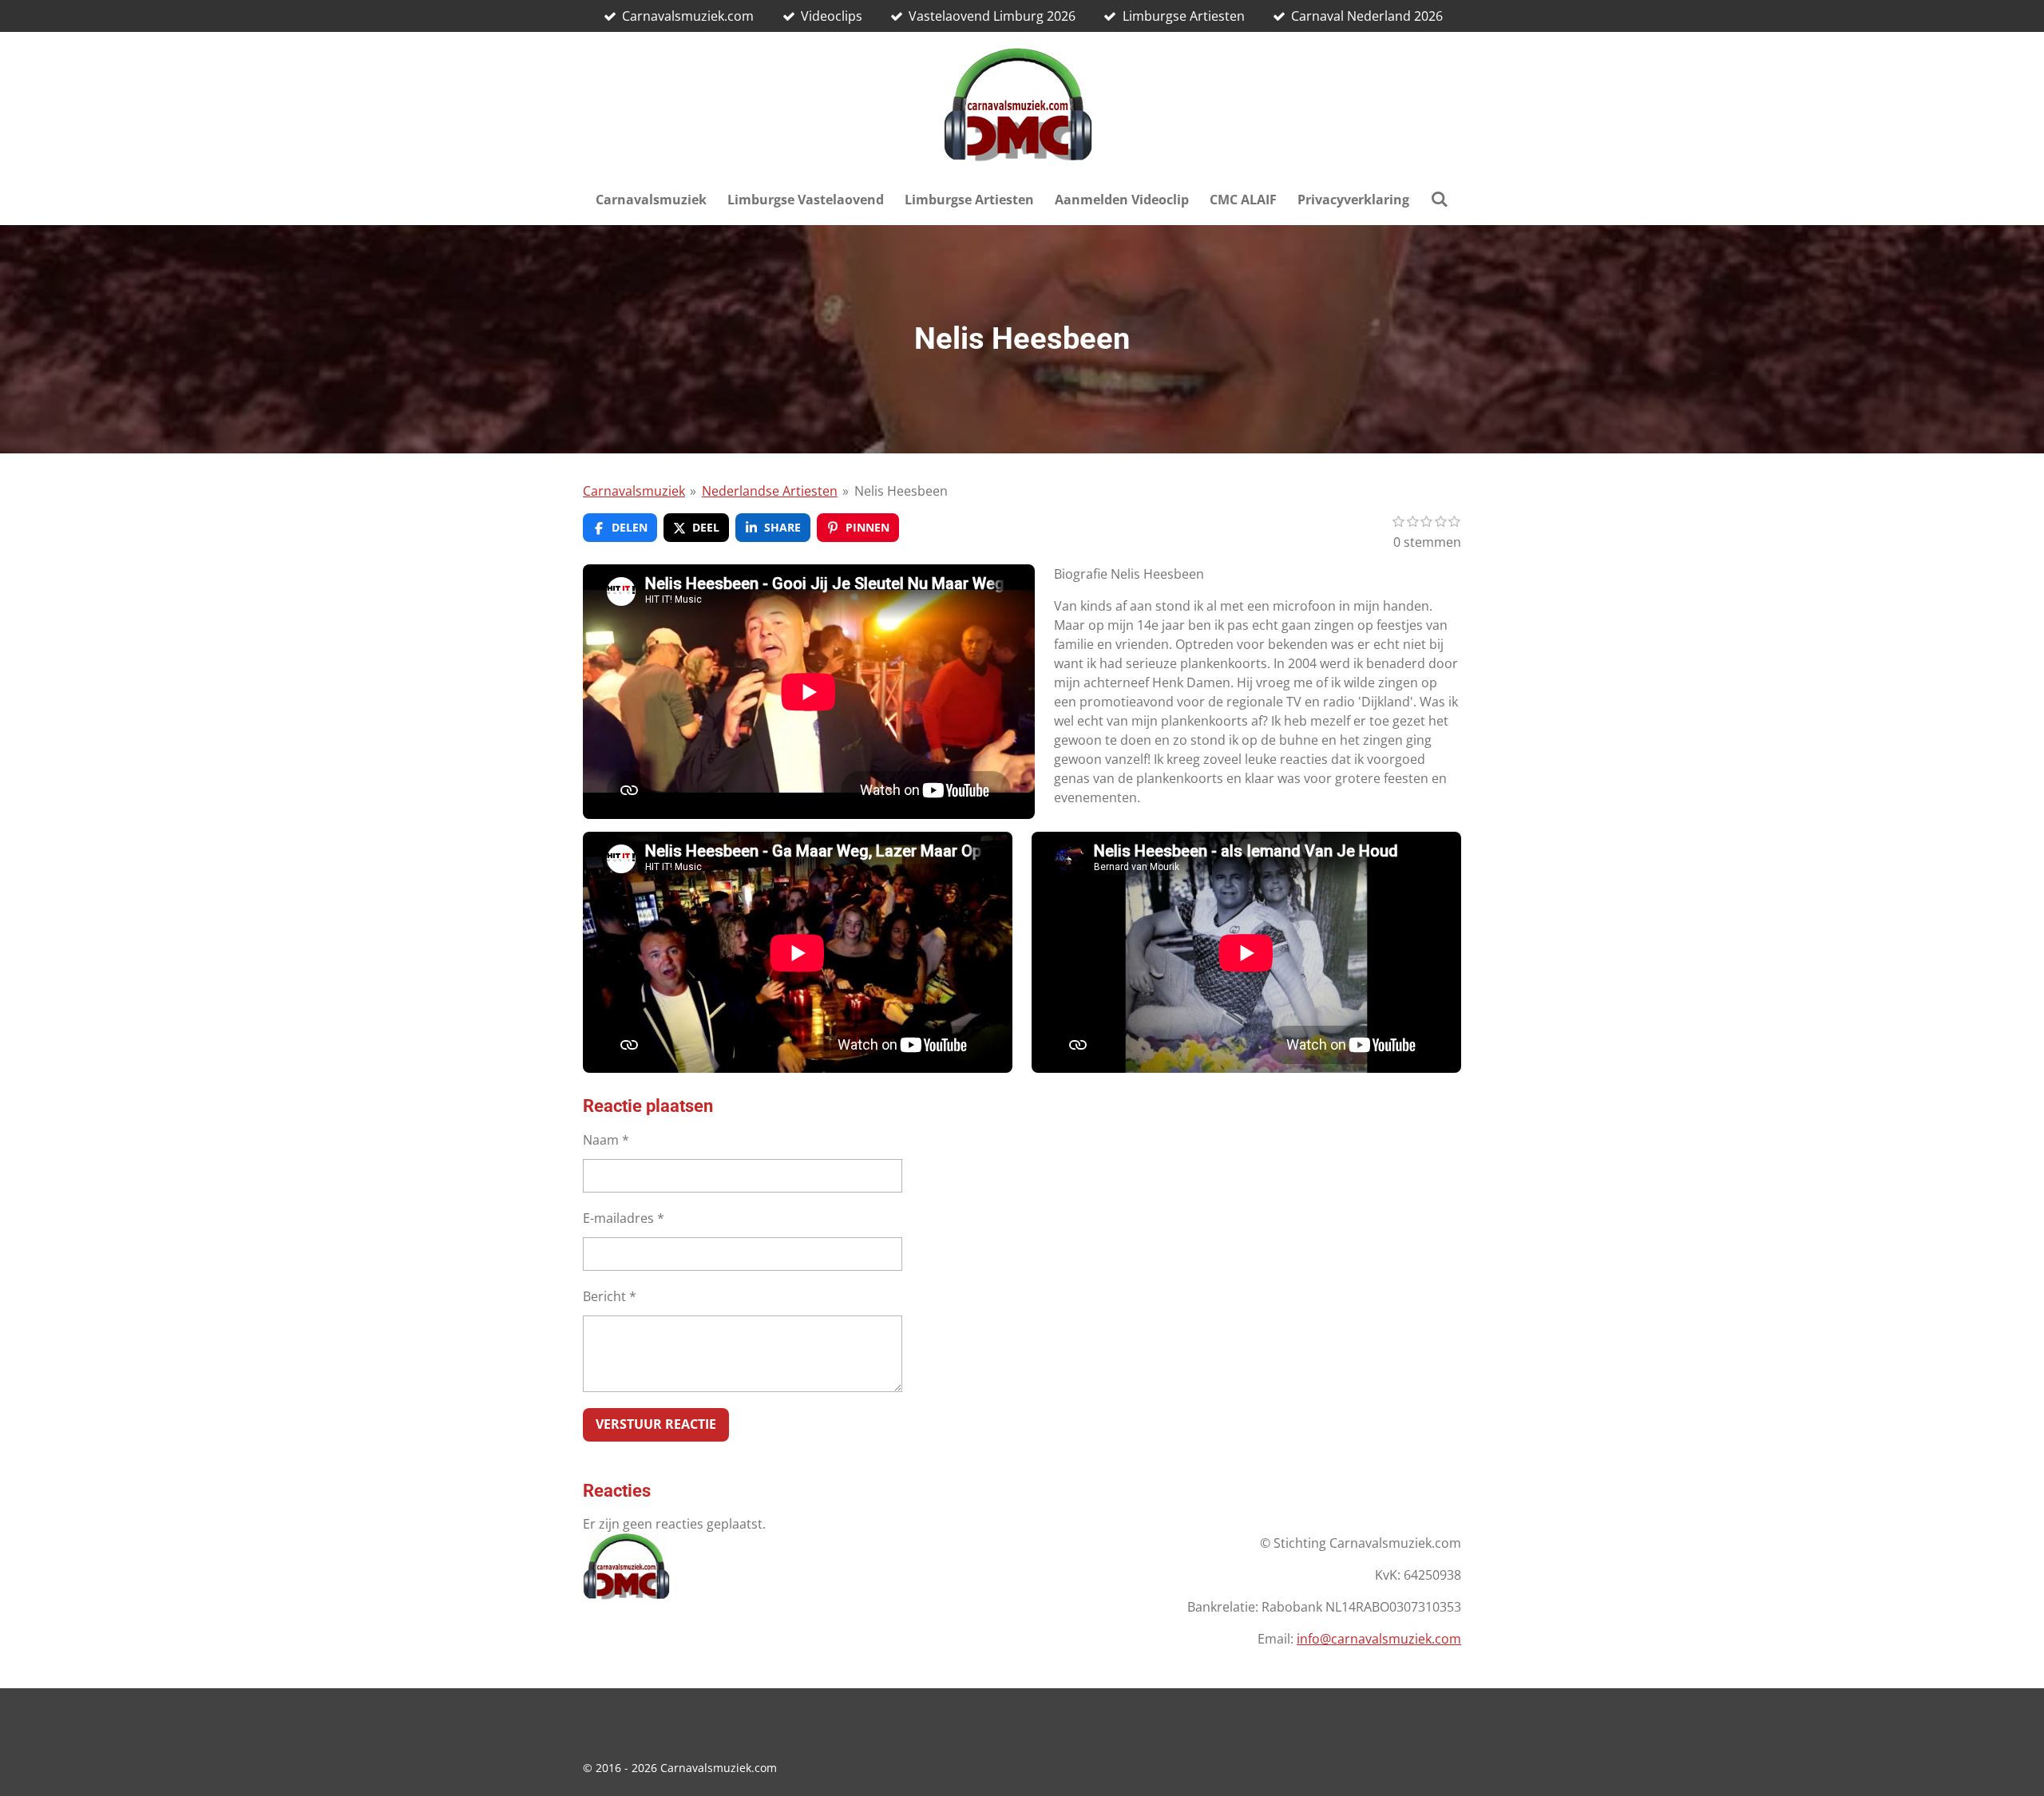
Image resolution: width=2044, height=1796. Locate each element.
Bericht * (610, 1296)
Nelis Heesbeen (901, 491)
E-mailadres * (624, 1218)
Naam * (606, 1140)
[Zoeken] (1439, 199)
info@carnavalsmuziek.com (1379, 1639)
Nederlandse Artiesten (770, 491)
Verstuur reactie (656, 1424)
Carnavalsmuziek (634, 491)
